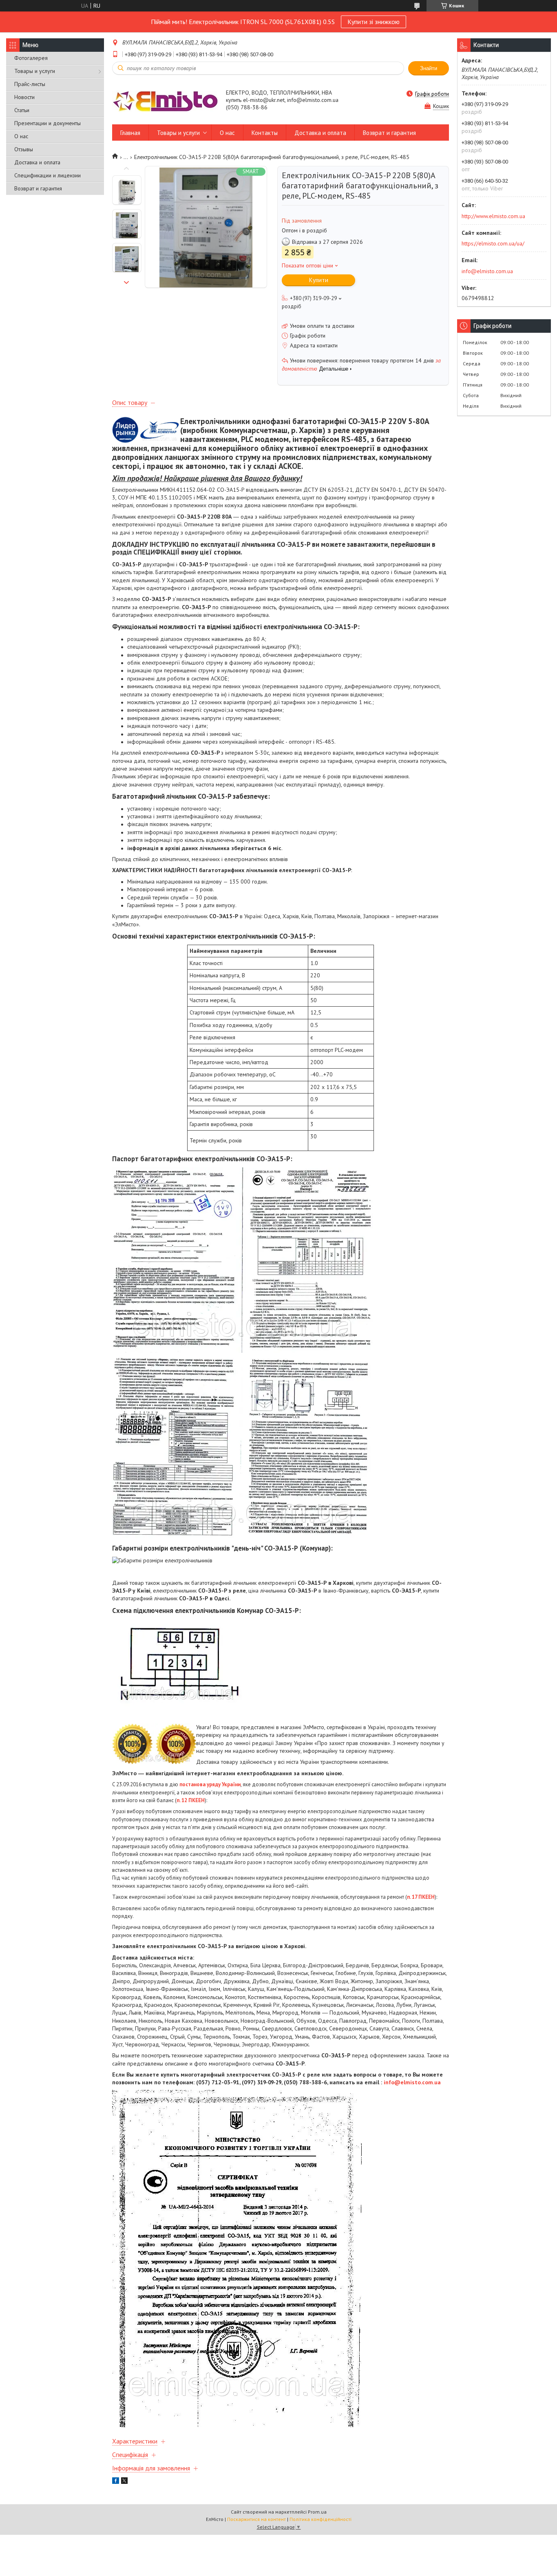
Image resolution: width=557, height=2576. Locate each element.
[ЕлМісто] (165, 101)
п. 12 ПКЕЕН (191, 1800)
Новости (24, 97)
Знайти (429, 68)
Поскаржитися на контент (256, 2519)
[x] (124, 2482)
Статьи (22, 110)
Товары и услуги (35, 71)
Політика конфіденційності (320, 2519)
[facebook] (116, 2482)
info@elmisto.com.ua (412, 2082)
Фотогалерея (31, 58)
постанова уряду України (210, 1784)
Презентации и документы (48, 123)
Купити (319, 280)
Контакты (265, 133)
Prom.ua (317, 2512)
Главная (130, 133)
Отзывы (24, 149)
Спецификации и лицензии (48, 175)
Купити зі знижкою (374, 22)
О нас (21, 136)
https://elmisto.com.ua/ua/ (493, 243)
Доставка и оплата (37, 162)
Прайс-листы (30, 84)
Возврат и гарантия (38, 188)
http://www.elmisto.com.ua (493, 216)
